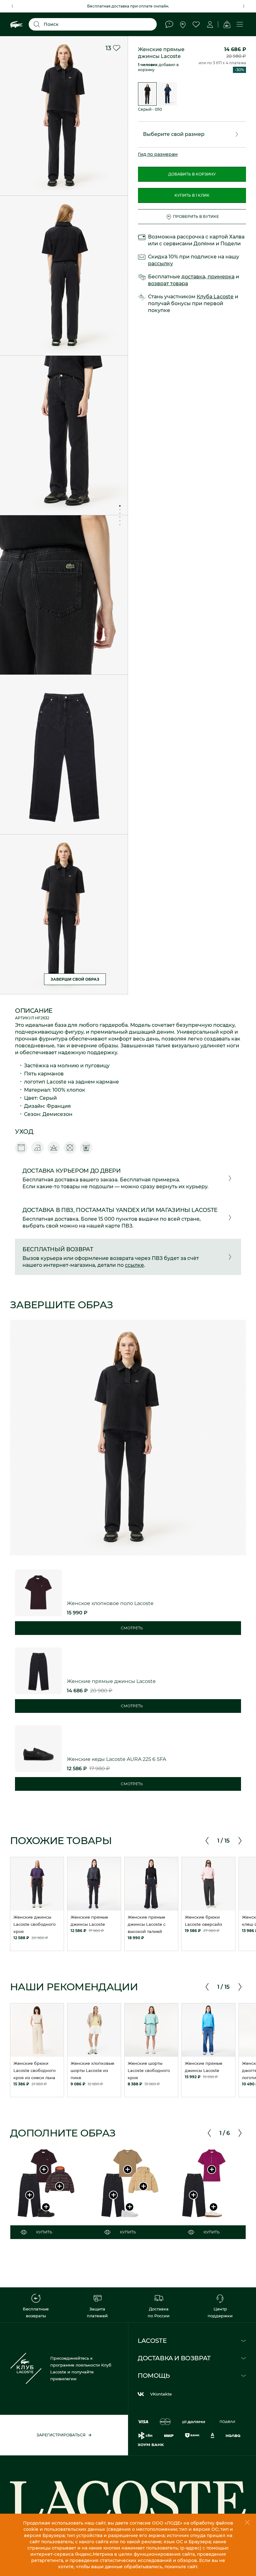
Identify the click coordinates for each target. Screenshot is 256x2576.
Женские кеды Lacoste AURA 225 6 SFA (116, 1759)
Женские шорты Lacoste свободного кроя (149, 2070)
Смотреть (132, 1628)
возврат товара (168, 284)
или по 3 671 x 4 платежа (222, 63)
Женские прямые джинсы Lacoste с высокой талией (147, 1924)
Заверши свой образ (75, 979)
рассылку (160, 264)
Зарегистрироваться (61, 2435)
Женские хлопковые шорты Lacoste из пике (92, 2070)
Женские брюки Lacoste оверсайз (203, 1921)
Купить (44, 2232)
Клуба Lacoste (215, 297)
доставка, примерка (208, 277)
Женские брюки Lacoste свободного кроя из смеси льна (34, 2070)
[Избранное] (196, 24)
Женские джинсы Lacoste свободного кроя (34, 1924)
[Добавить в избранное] (117, 48)
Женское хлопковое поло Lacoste (110, 1603)
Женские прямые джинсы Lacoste (89, 1921)
